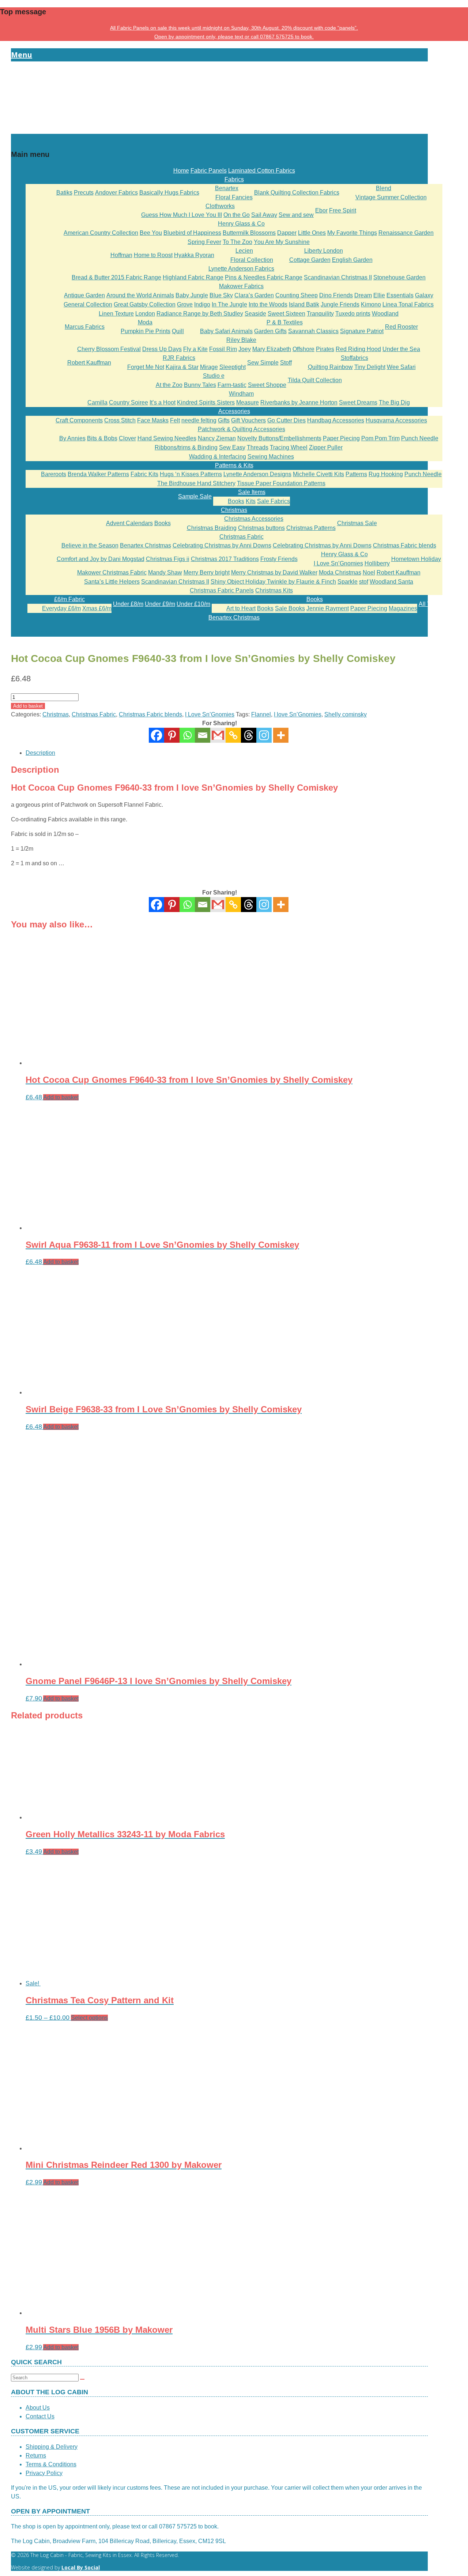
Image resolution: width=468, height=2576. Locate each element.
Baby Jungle (192, 295)
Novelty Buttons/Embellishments (279, 438)
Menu (22, 55)
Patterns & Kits (234, 465)
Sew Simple (263, 363)
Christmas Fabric (241, 537)
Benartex (227, 188)
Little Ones (312, 233)
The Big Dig (394, 402)
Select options (89, 2018)
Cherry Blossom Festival (109, 349)
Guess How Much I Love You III (182, 215)
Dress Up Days (162, 349)
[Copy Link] (233, 735)
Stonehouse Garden (399, 277)
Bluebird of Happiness (192, 233)
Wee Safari (401, 367)
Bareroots (54, 474)
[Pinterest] (172, 735)
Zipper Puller (326, 447)
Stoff (286, 363)
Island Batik (304, 304)
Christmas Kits (274, 590)
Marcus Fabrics (85, 327)
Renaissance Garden (406, 233)
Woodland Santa (391, 582)
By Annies (72, 438)
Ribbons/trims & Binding (186, 447)
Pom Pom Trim (380, 438)
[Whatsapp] (187, 735)
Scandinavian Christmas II (338, 277)
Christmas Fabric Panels (222, 590)
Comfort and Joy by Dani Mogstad (101, 559)
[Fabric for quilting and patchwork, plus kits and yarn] (219, 129)
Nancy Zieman (217, 438)
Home (181, 171)
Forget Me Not (146, 367)
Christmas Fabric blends (405, 545)
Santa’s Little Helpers (112, 582)
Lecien (244, 251)
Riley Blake (241, 340)
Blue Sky (221, 295)
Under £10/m (193, 604)
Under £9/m (160, 604)
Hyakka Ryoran (194, 255)
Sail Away (264, 215)
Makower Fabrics (241, 286)
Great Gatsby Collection (145, 304)
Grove (185, 304)
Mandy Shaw (165, 573)
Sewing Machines (271, 457)
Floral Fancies (234, 197)
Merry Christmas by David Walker (274, 573)
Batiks (64, 193)
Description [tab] (40, 753)
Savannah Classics (313, 331)
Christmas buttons (261, 528)
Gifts (224, 420)
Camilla (97, 402)
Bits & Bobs (102, 438)
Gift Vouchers (248, 420)
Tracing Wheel (289, 447)
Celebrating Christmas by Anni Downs (222, 545)
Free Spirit (343, 210)
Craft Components (79, 420)
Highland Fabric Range (193, 277)
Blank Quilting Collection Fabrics (297, 193)
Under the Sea (401, 349)
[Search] (82, 2379)
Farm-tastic (232, 385)
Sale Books (290, 608)
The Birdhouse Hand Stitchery (196, 483)
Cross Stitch (120, 420)
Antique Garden (84, 295)
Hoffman (121, 255)
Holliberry (377, 563)
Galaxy (424, 295)
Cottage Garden (310, 260)
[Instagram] (264, 735)
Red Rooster (401, 327)
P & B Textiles (285, 322)
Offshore (303, 349)
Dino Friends (336, 295)
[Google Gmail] (218, 735)
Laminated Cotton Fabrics (262, 171)
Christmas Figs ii (168, 559)
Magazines (403, 608)
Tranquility (320, 314)
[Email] (203, 735)
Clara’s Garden (254, 295)
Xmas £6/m (97, 608)
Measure (248, 402)
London (145, 314)
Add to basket (28, 706)
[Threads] (249, 735)
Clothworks (220, 206)
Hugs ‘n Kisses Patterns (191, 474)
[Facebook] (156, 735)
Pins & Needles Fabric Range (264, 277)
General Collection (88, 304)
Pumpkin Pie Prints (146, 331)
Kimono (371, 304)
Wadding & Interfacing (218, 457)
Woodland (385, 314)
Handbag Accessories (336, 420)
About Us (38, 2408)
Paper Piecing (341, 438)
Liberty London (324, 251)
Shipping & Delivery (52, 2447)
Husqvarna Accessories (396, 420)
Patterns (356, 474)
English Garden (352, 260)
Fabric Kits (144, 474)
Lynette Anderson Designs (257, 474)
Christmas (234, 510)
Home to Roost (153, 255)
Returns (36, 2456)
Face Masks (153, 420)
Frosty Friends (279, 559)
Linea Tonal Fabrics (408, 304)
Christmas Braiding (212, 528)
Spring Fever (204, 242)
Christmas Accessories (254, 519)
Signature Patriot (362, 331)
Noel (369, 573)
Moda (145, 322)
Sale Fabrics (273, 501)
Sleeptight (233, 367)
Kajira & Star (182, 367)
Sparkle (348, 582)
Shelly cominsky (346, 714)
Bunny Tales (200, 385)
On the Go (237, 215)
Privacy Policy (44, 2473)
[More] (281, 735)
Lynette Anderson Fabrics (241, 269)
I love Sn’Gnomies (298, 714)
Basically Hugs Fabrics (169, 193)
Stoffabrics (354, 358)
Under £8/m (128, 604)
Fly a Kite (195, 349)
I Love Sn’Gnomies (338, 563)
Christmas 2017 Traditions (225, 559)
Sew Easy (232, 447)
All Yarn (429, 604)
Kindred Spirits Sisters (206, 402)
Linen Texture (116, 314)
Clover (127, 438)
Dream (363, 295)
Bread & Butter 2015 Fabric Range (116, 277)
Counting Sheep (297, 295)
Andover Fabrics (116, 193)
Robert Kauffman (89, 363)
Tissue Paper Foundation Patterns (281, 483)
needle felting (199, 420)
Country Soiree (129, 402)
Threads (258, 447)
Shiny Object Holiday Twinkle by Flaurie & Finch (273, 582)
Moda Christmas (340, 573)
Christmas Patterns (311, 528)
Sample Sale (195, 496)
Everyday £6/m (61, 608)
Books (236, 501)
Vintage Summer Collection (391, 197)
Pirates (325, 349)
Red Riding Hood (358, 349)
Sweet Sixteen (286, 314)
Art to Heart (241, 608)
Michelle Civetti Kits (318, 474)
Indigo (202, 304)
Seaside (255, 314)
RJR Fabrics (179, 358)
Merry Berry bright (207, 573)
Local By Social (81, 2567)
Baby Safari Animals (226, 331)
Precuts (84, 193)
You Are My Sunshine (282, 242)
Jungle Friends (340, 304)
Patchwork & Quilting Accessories (241, 429)
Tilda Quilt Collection (315, 380)
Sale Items (252, 492)
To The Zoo (237, 242)
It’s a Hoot (163, 402)
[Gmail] (218, 905)
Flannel (261, 714)
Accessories (234, 411)
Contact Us (40, 2416)
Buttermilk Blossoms (249, 233)
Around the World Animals (140, 295)
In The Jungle (229, 304)
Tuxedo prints (353, 314)
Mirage (209, 367)
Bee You (151, 233)
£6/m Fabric (69, 599)
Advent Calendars (129, 523)
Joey (245, 349)
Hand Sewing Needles (167, 438)
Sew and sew (296, 215)
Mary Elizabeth (272, 349)
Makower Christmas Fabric (112, 573)
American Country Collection (101, 233)
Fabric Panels (209, 171)
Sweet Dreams (358, 402)
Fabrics (234, 179)
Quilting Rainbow (330, 367)
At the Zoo (169, 385)
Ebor (321, 210)
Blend (384, 188)
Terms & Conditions (51, 2464)
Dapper (287, 233)
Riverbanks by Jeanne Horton (299, 402)
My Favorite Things (352, 233)
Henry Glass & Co (241, 224)
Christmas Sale (357, 523)
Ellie (379, 295)
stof (364, 582)
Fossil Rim (223, 349)
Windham (241, 394)
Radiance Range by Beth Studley (200, 314)
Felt (175, 420)
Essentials (400, 295)
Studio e (214, 376)
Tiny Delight (370, 367)
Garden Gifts (270, 331)
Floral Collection (252, 260)
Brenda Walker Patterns (98, 474)
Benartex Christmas (146, 545)
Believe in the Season (90, 545)
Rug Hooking (386, 474)
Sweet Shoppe (267, 385)
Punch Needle (420, 438)
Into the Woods (268, 304)
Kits (251, 501)
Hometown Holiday (416, 559)
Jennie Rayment (328, 608)
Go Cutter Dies (286, 420)
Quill (178, 331)
